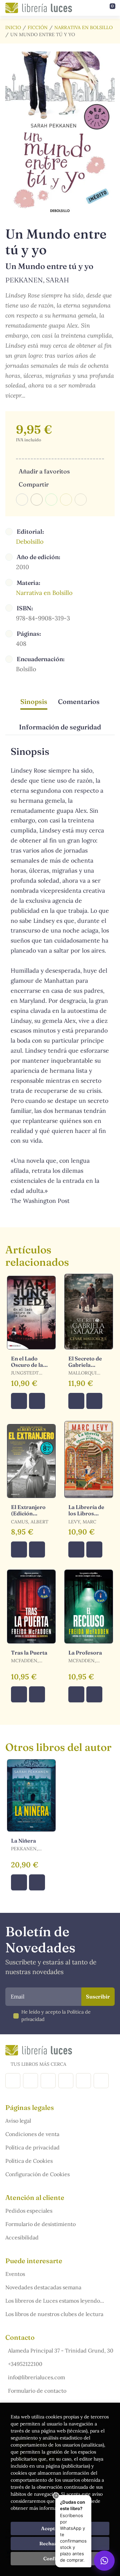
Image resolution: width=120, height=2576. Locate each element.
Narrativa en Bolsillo (83, 27)
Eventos (15, 2274)
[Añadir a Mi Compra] (19, 1401)
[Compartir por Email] (66, 500)
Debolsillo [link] (30, 542)
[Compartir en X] (37, 500)
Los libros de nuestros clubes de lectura (54, 2314)
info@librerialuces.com (36, 2377)
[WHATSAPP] (101, 2081)
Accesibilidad (22, 2237)
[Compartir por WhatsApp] (51, 500)
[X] (48, 2081)
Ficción (38, 27)
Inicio (13, 27)
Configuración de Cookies (37, 2174)
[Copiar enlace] (81, 500)
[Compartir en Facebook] (22, 500)
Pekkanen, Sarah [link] (37, 280)
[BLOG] (66, 2081)
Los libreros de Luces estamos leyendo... (55, 2301)
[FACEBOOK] (13, 2081)
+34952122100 (25, 2364)
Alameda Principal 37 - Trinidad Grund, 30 (61, 2350)
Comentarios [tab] (79, 701)
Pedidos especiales (29, 2211)
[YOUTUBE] (83, 2081)
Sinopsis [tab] (34, 701)
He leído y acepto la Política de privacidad (56, 2016)
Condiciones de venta (32, 2134)
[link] (37, 1401)
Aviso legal (18, 2121)
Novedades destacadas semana (43, 2287)
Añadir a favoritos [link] (44, 471)
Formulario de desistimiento (40, 2224)
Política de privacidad (32, 2147)
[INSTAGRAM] (30, 2081)
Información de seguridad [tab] (60, 727)
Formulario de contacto (37, 2391)
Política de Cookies (29, 2161)
